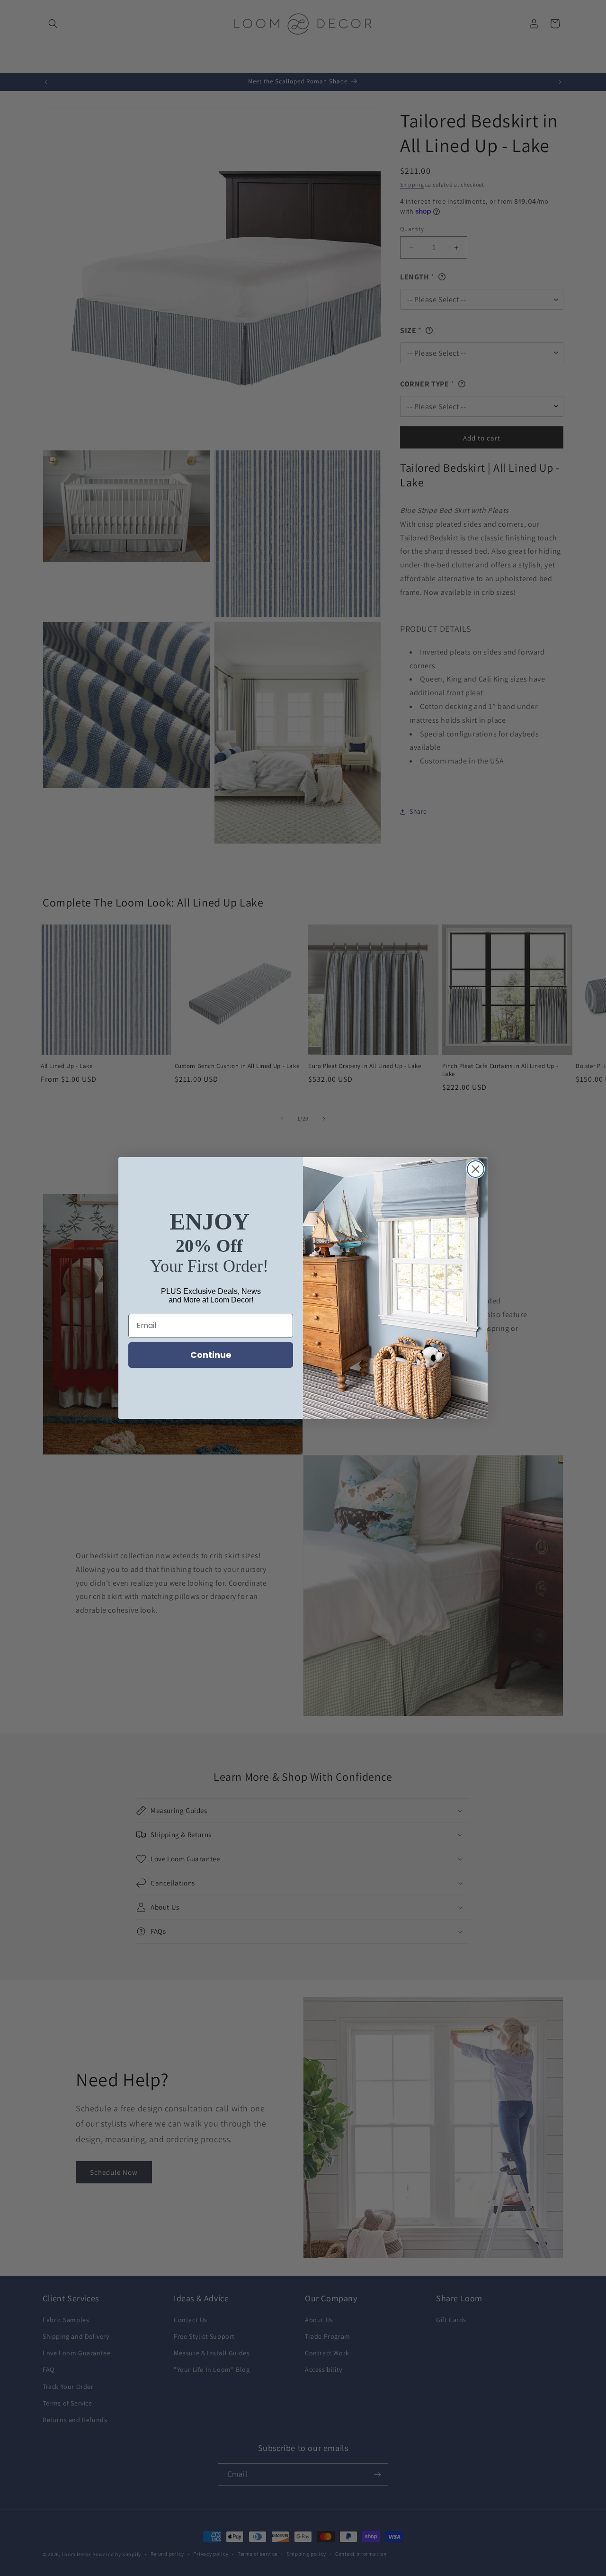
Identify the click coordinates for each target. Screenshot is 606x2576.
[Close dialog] (476, 1169)
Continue (211, 1355)
